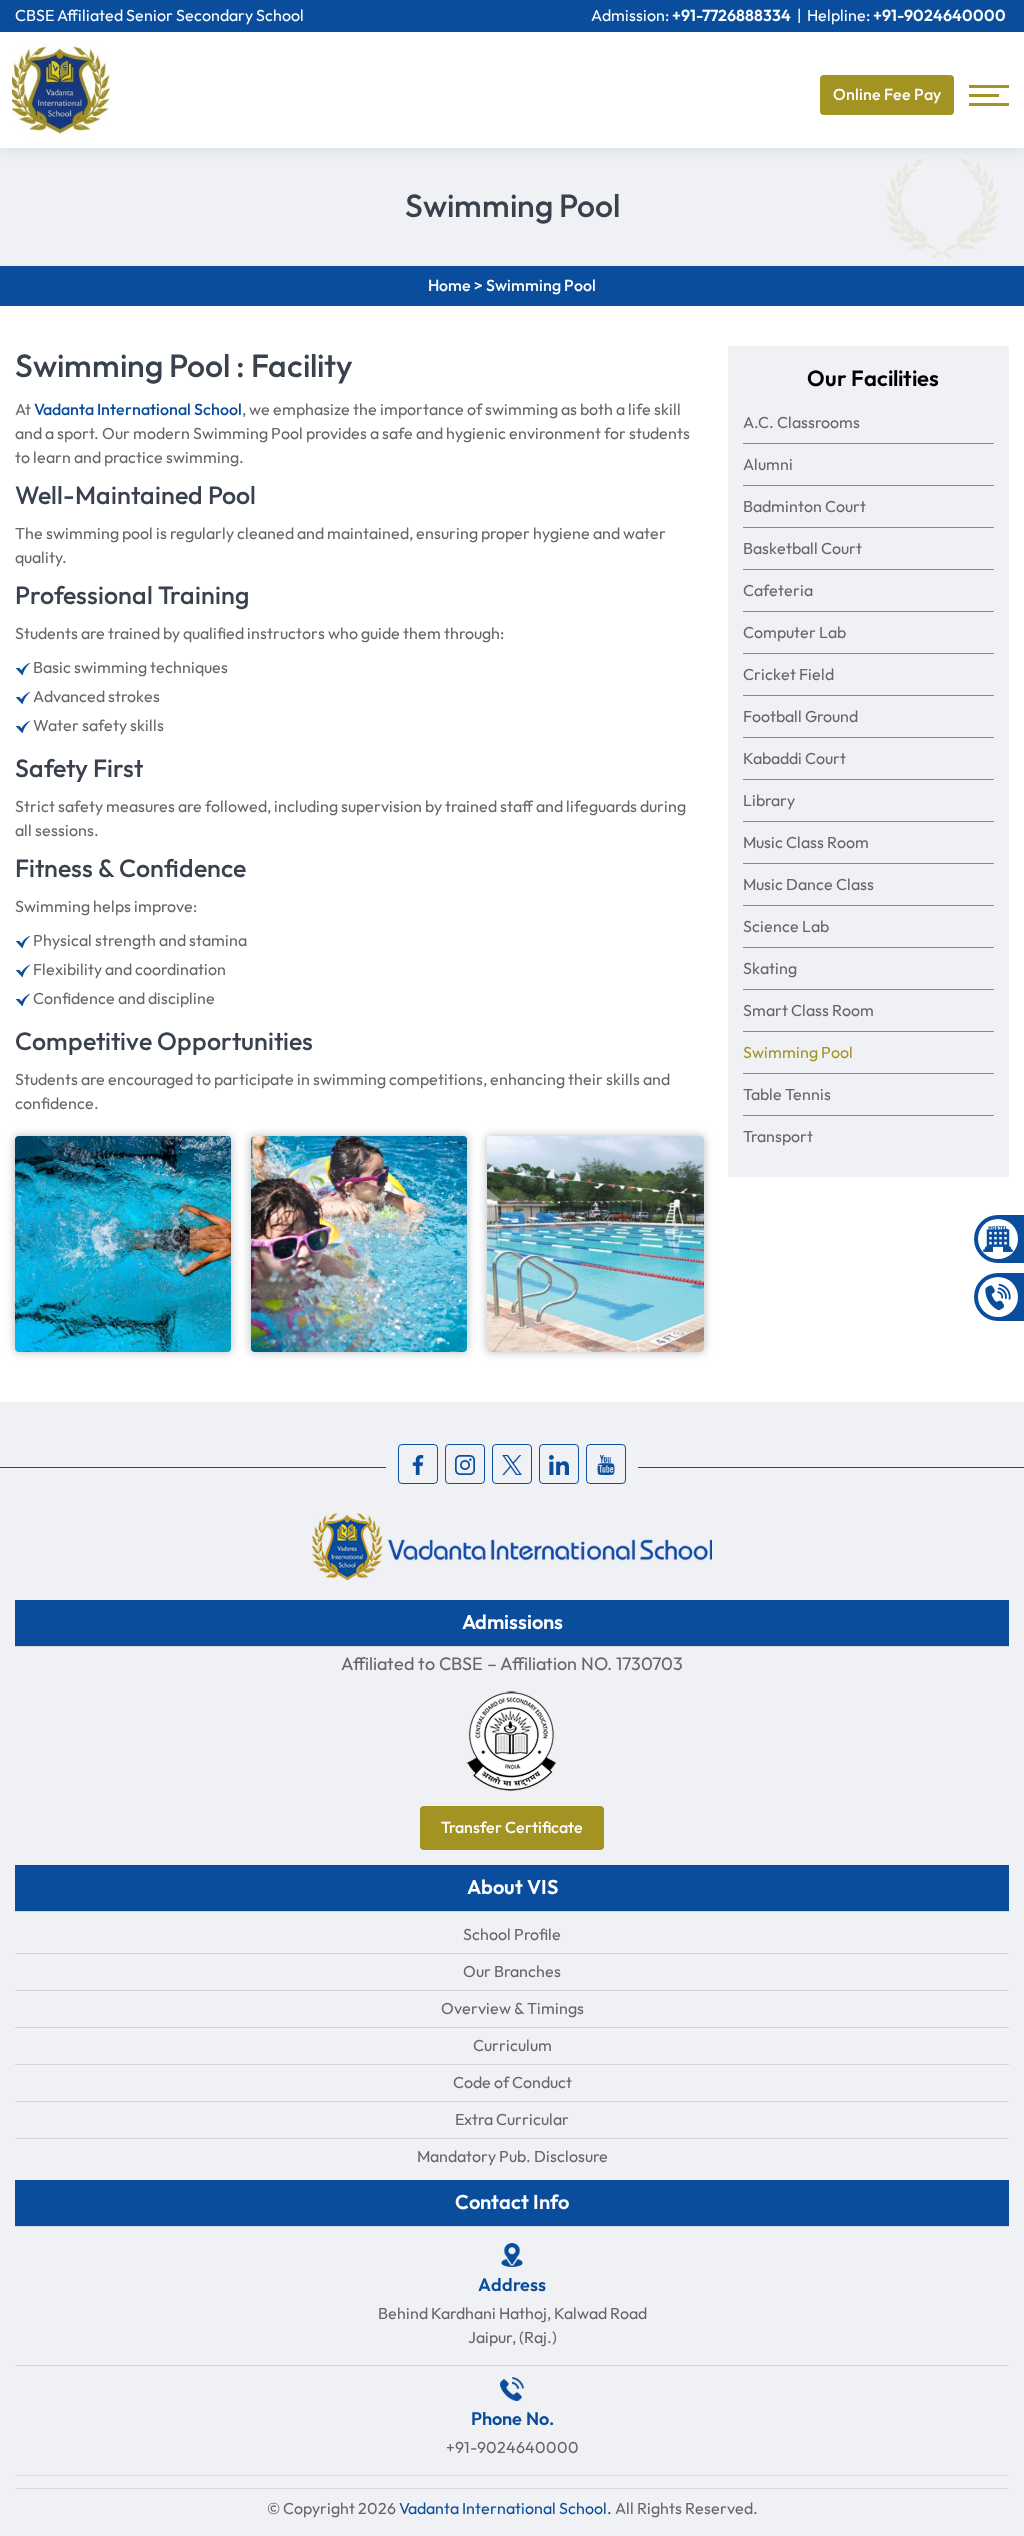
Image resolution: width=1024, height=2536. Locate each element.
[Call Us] (999, 1297)
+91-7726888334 (731, 16)
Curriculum (512, 2045)
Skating (770, 968)
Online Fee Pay (887, 95)
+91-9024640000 (939, 16)
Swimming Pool (798, 1052)
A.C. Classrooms (801, 422)
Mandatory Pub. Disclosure (512, 2156)
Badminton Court (804, 506)
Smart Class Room (808, 1010)
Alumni (768, 464)
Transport (778, 1136)
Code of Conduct (512, 2082)
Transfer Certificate (512, 1828)
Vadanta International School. (505, 2508)
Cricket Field (788, 674)
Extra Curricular (512, 2119)
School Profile (512, 1934)
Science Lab (786, 926)
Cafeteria (778, 590)
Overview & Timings (512, 2008)
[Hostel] (999, 1239)
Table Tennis (787, 1094)
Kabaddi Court (794, 758)
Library (769, 800)
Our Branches (512, 1971)
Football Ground (800, 716)
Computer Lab (794, 632)
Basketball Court (802, 548)
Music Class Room (806, 842)
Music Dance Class (808, 884)
